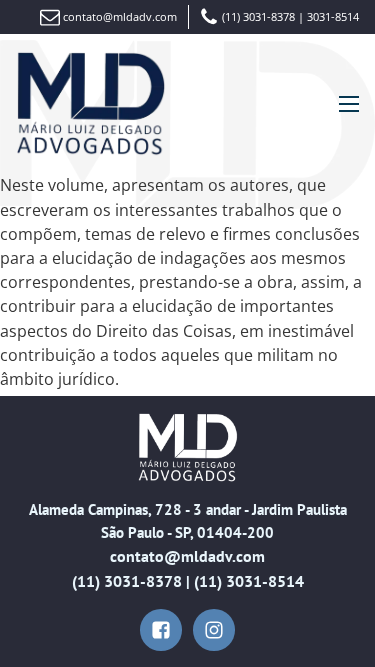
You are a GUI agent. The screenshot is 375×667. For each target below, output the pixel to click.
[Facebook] (161, 630)
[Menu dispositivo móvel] (349, 104)
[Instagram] (214, 630)
